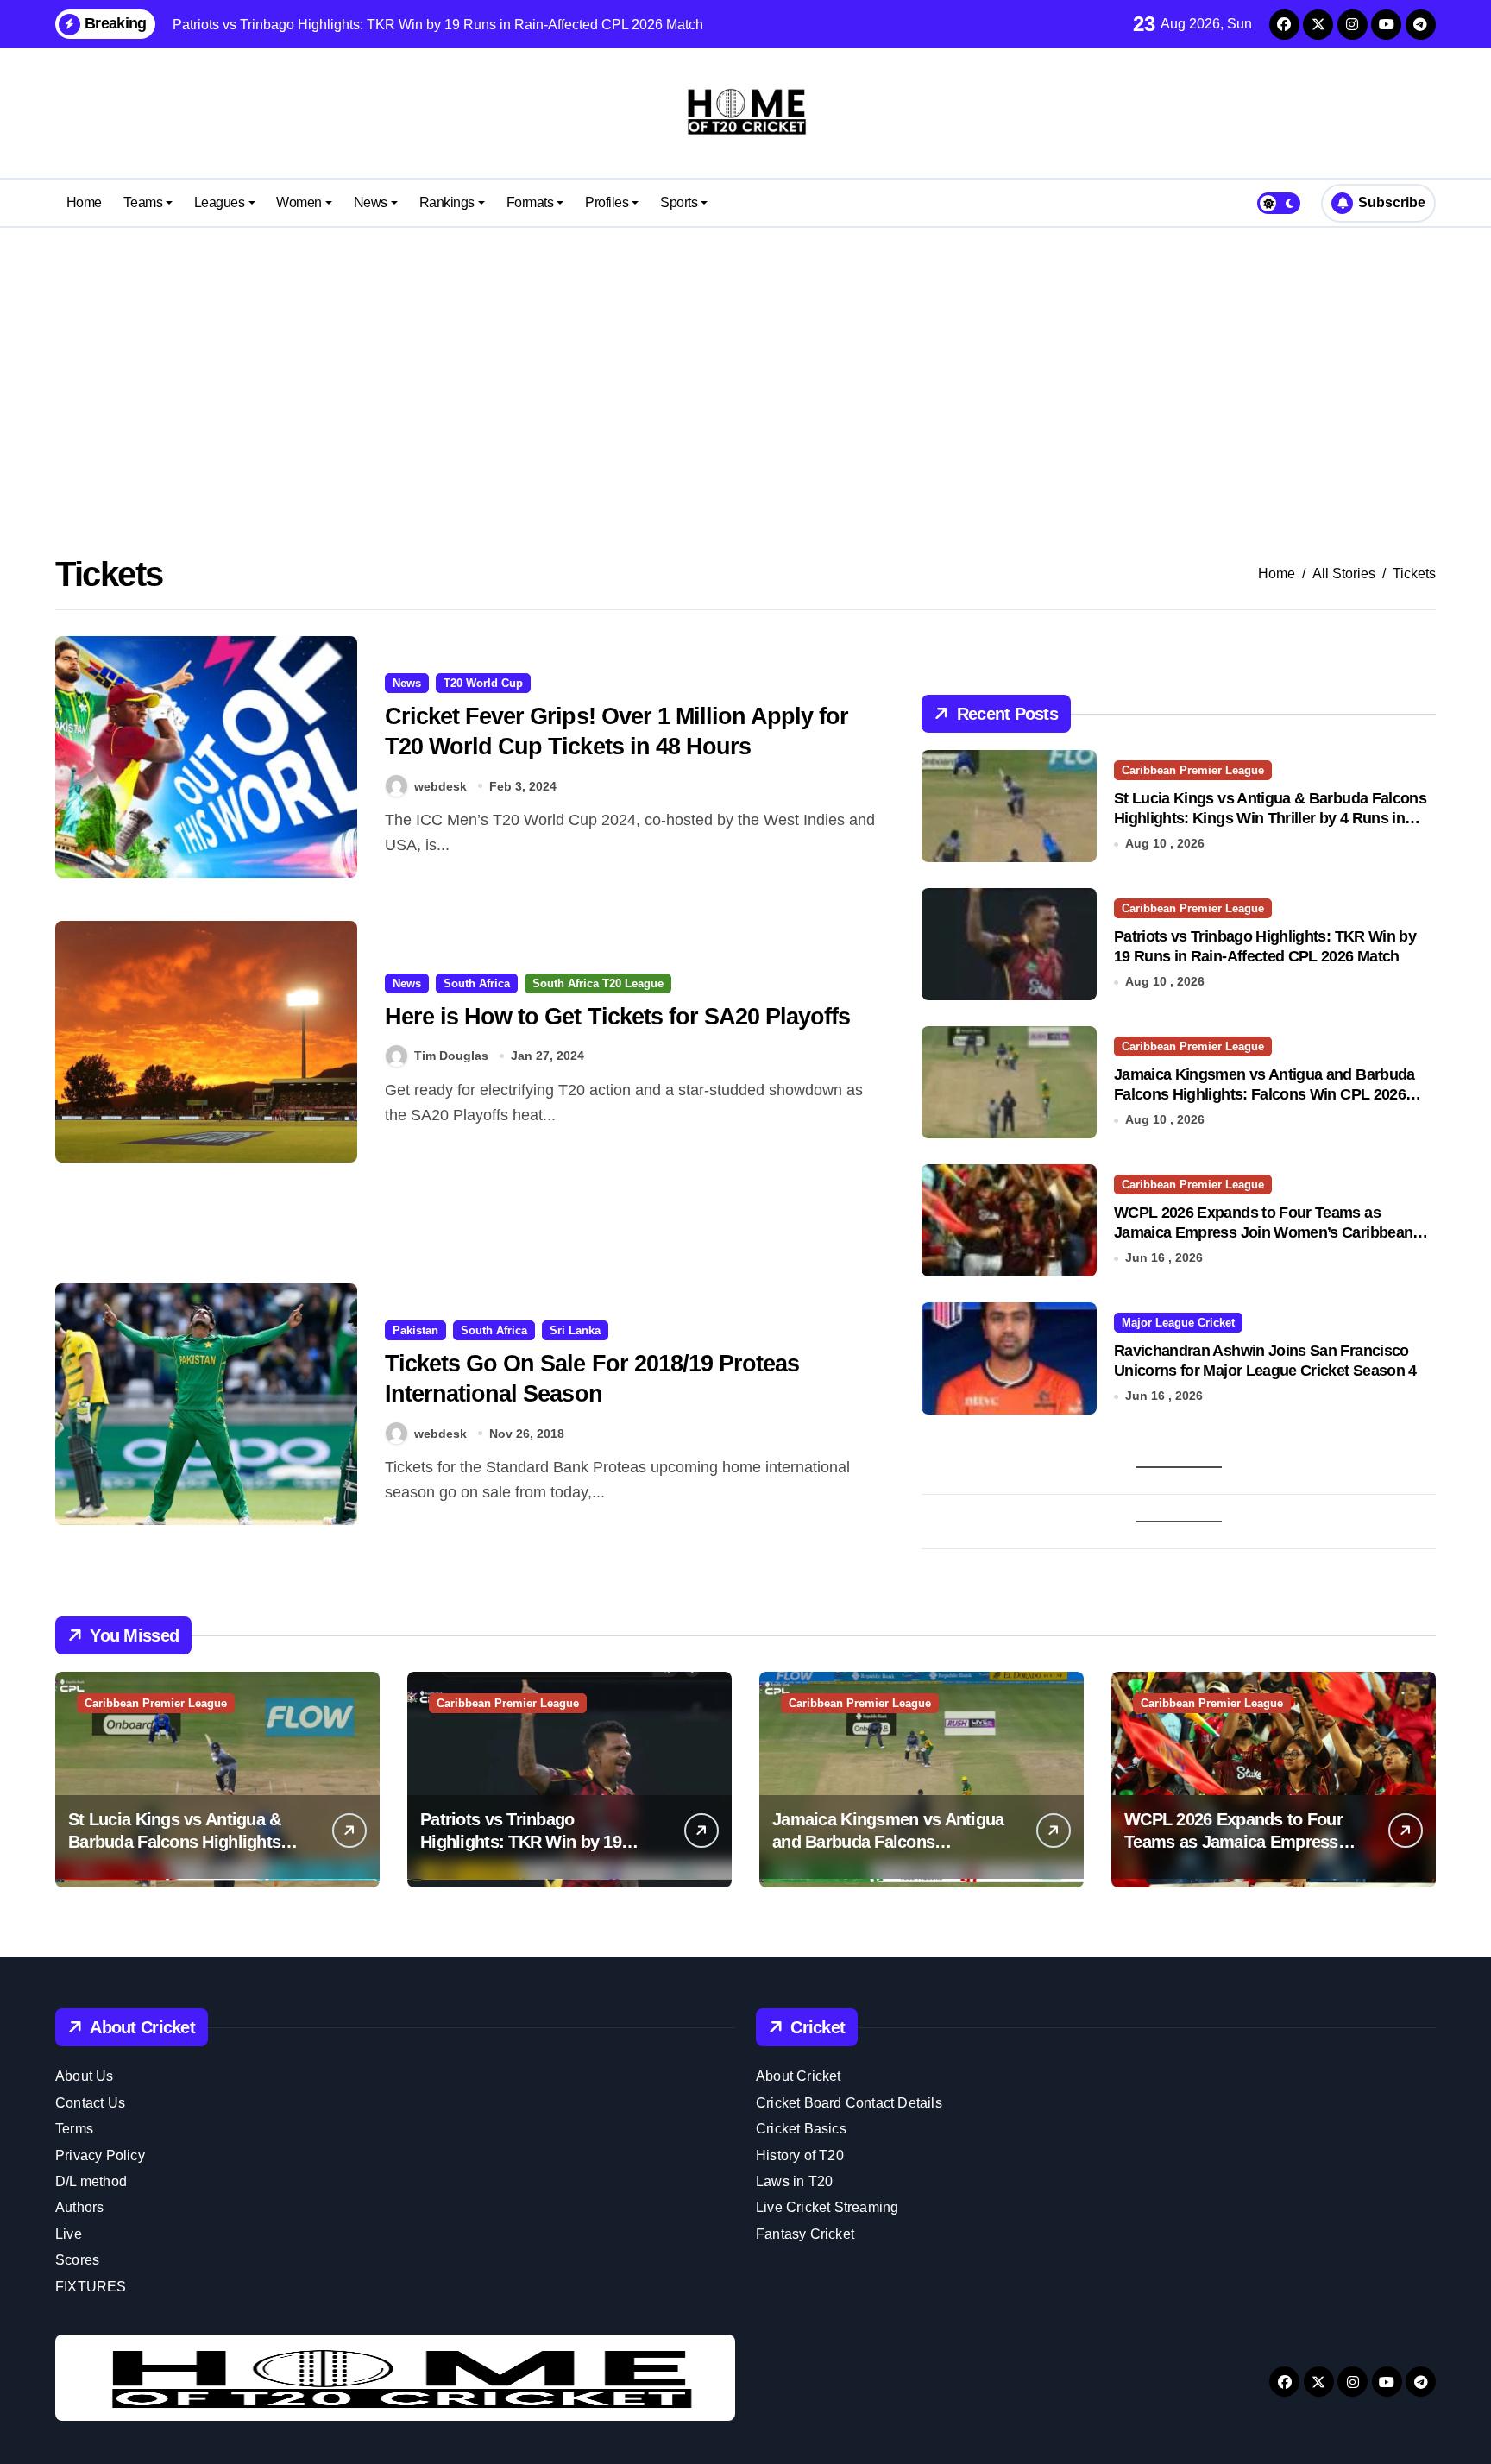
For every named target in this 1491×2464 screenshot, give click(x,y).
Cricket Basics (801, 2129)
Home (84, 202)
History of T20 (800, 2155)
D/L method (91, 2181)
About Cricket (799, 2076)
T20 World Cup (483, 683)
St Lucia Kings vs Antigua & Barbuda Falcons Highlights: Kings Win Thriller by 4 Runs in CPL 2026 (1270, 819)
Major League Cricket (1178, 1323)
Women (299, 202)
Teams (143, 202)
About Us (85, 2076)
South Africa (477, 983)
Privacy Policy (100, 2155)
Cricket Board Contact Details (849, 2103)
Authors (79, 2207)
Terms (74, 2129)
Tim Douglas (451, 1056)
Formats (530, 202)
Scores (77, 2260)
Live (69, 2234)
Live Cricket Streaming (827, 2207)
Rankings (447, 202)
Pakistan (415, 1330)
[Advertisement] (745, 366)
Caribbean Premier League (1193, 770)
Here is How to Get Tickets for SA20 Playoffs (617, 1017)
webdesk (440, 786)
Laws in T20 (794, 2181)
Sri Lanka (575, 1330)
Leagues (220, 202)
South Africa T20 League (598, 983)
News (371, 202)
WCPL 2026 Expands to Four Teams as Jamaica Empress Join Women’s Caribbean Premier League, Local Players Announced (1263, 1233)
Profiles (607, 202)
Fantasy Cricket (805, 2234)
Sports (679, 202)
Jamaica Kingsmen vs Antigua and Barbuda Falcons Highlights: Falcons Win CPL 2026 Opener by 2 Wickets (1265, 1095)
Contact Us (90, 2103)
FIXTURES (91, 2287)
